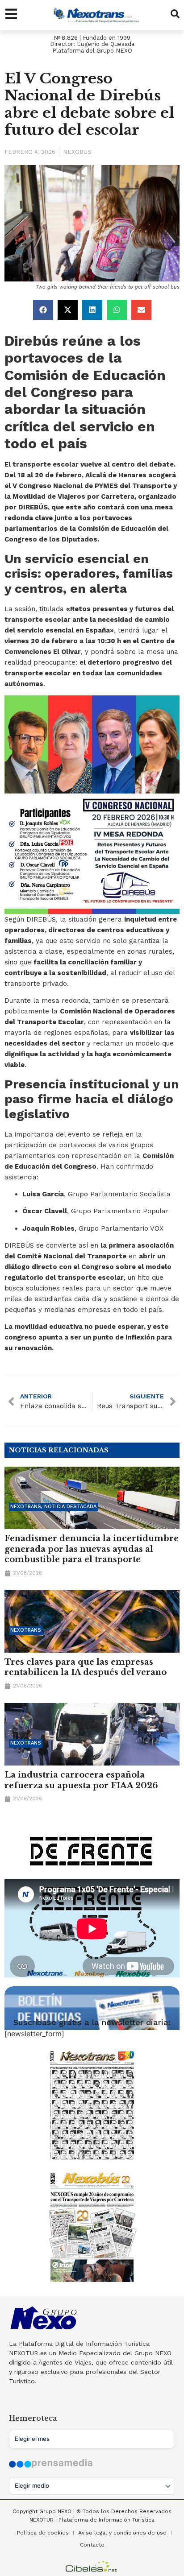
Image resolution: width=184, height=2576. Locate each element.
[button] (43, 310)
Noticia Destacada (70, 1507)
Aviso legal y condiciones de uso (122, 2533)
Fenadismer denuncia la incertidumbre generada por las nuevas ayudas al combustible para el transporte (92, 1549)
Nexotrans (26, 1507)
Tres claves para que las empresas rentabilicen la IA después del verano (86, 1667)
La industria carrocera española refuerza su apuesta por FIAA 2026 (81, 1780)
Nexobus (77, 152)
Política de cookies (43, 2533)
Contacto (92, 2545)
